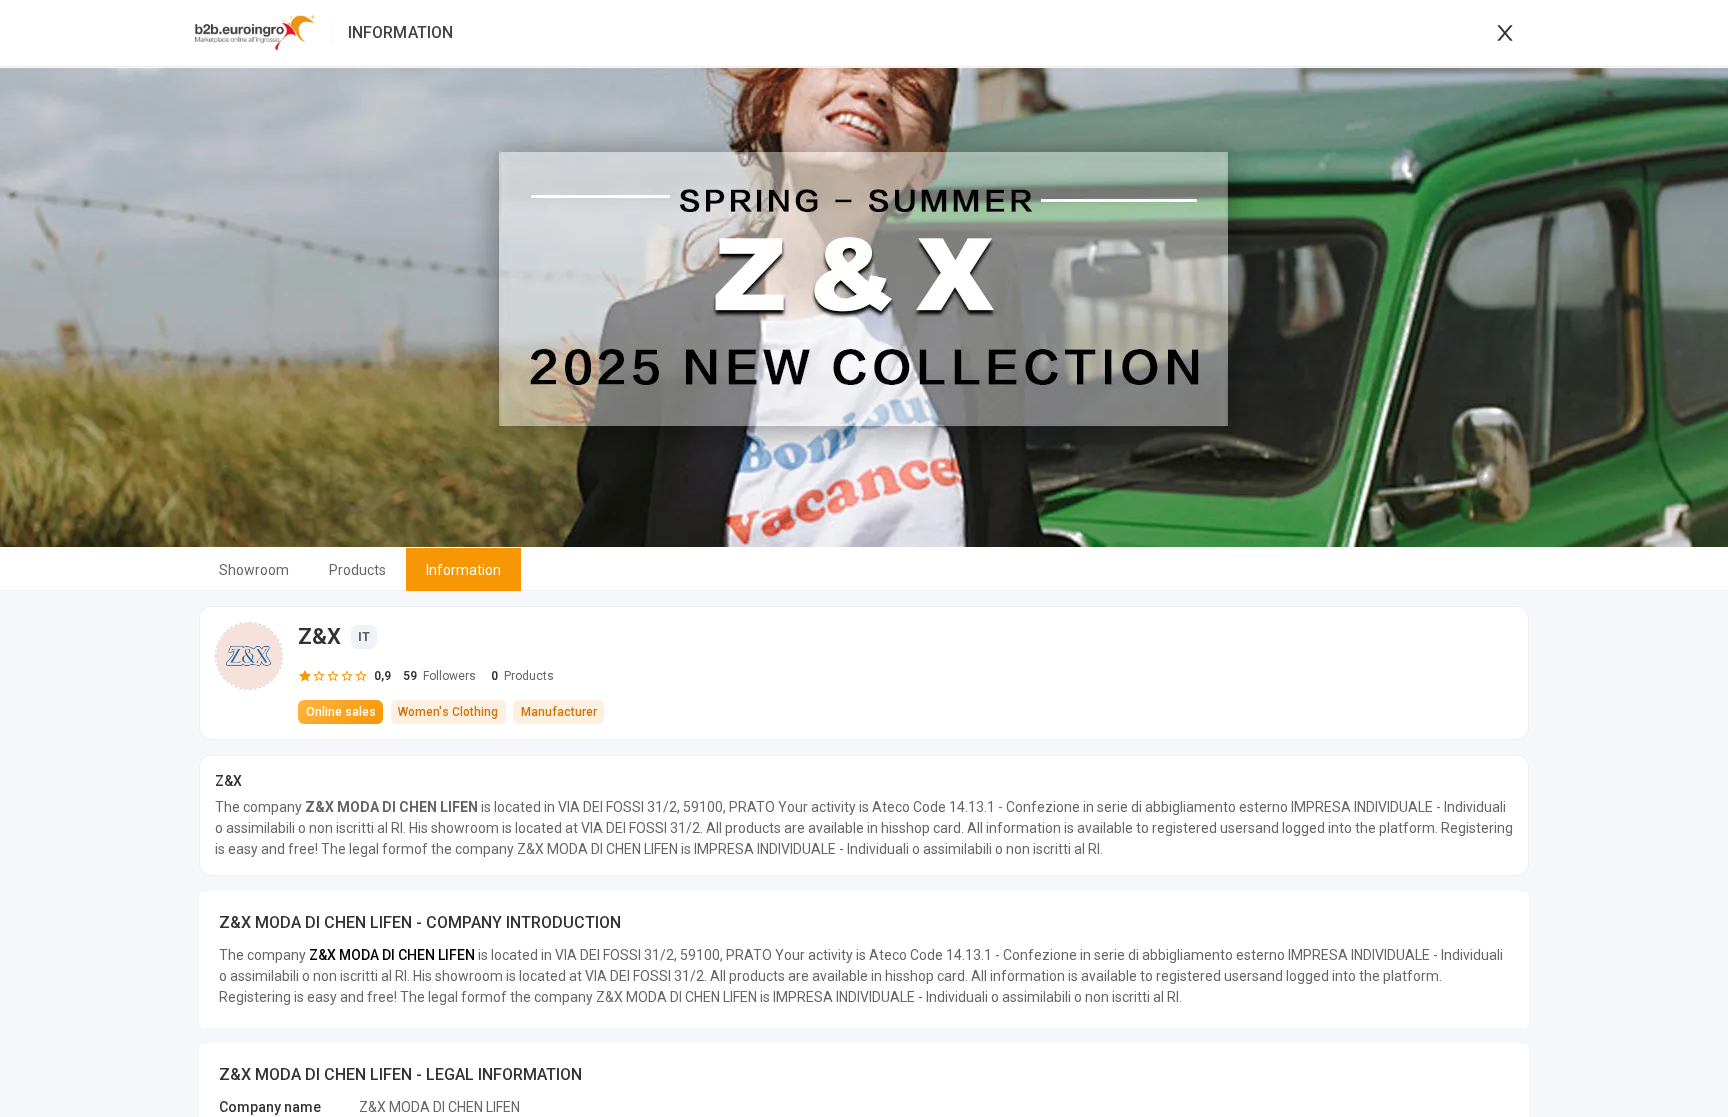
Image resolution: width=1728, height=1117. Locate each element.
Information (463, 570)
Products (357, 570)
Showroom (254, 570)
